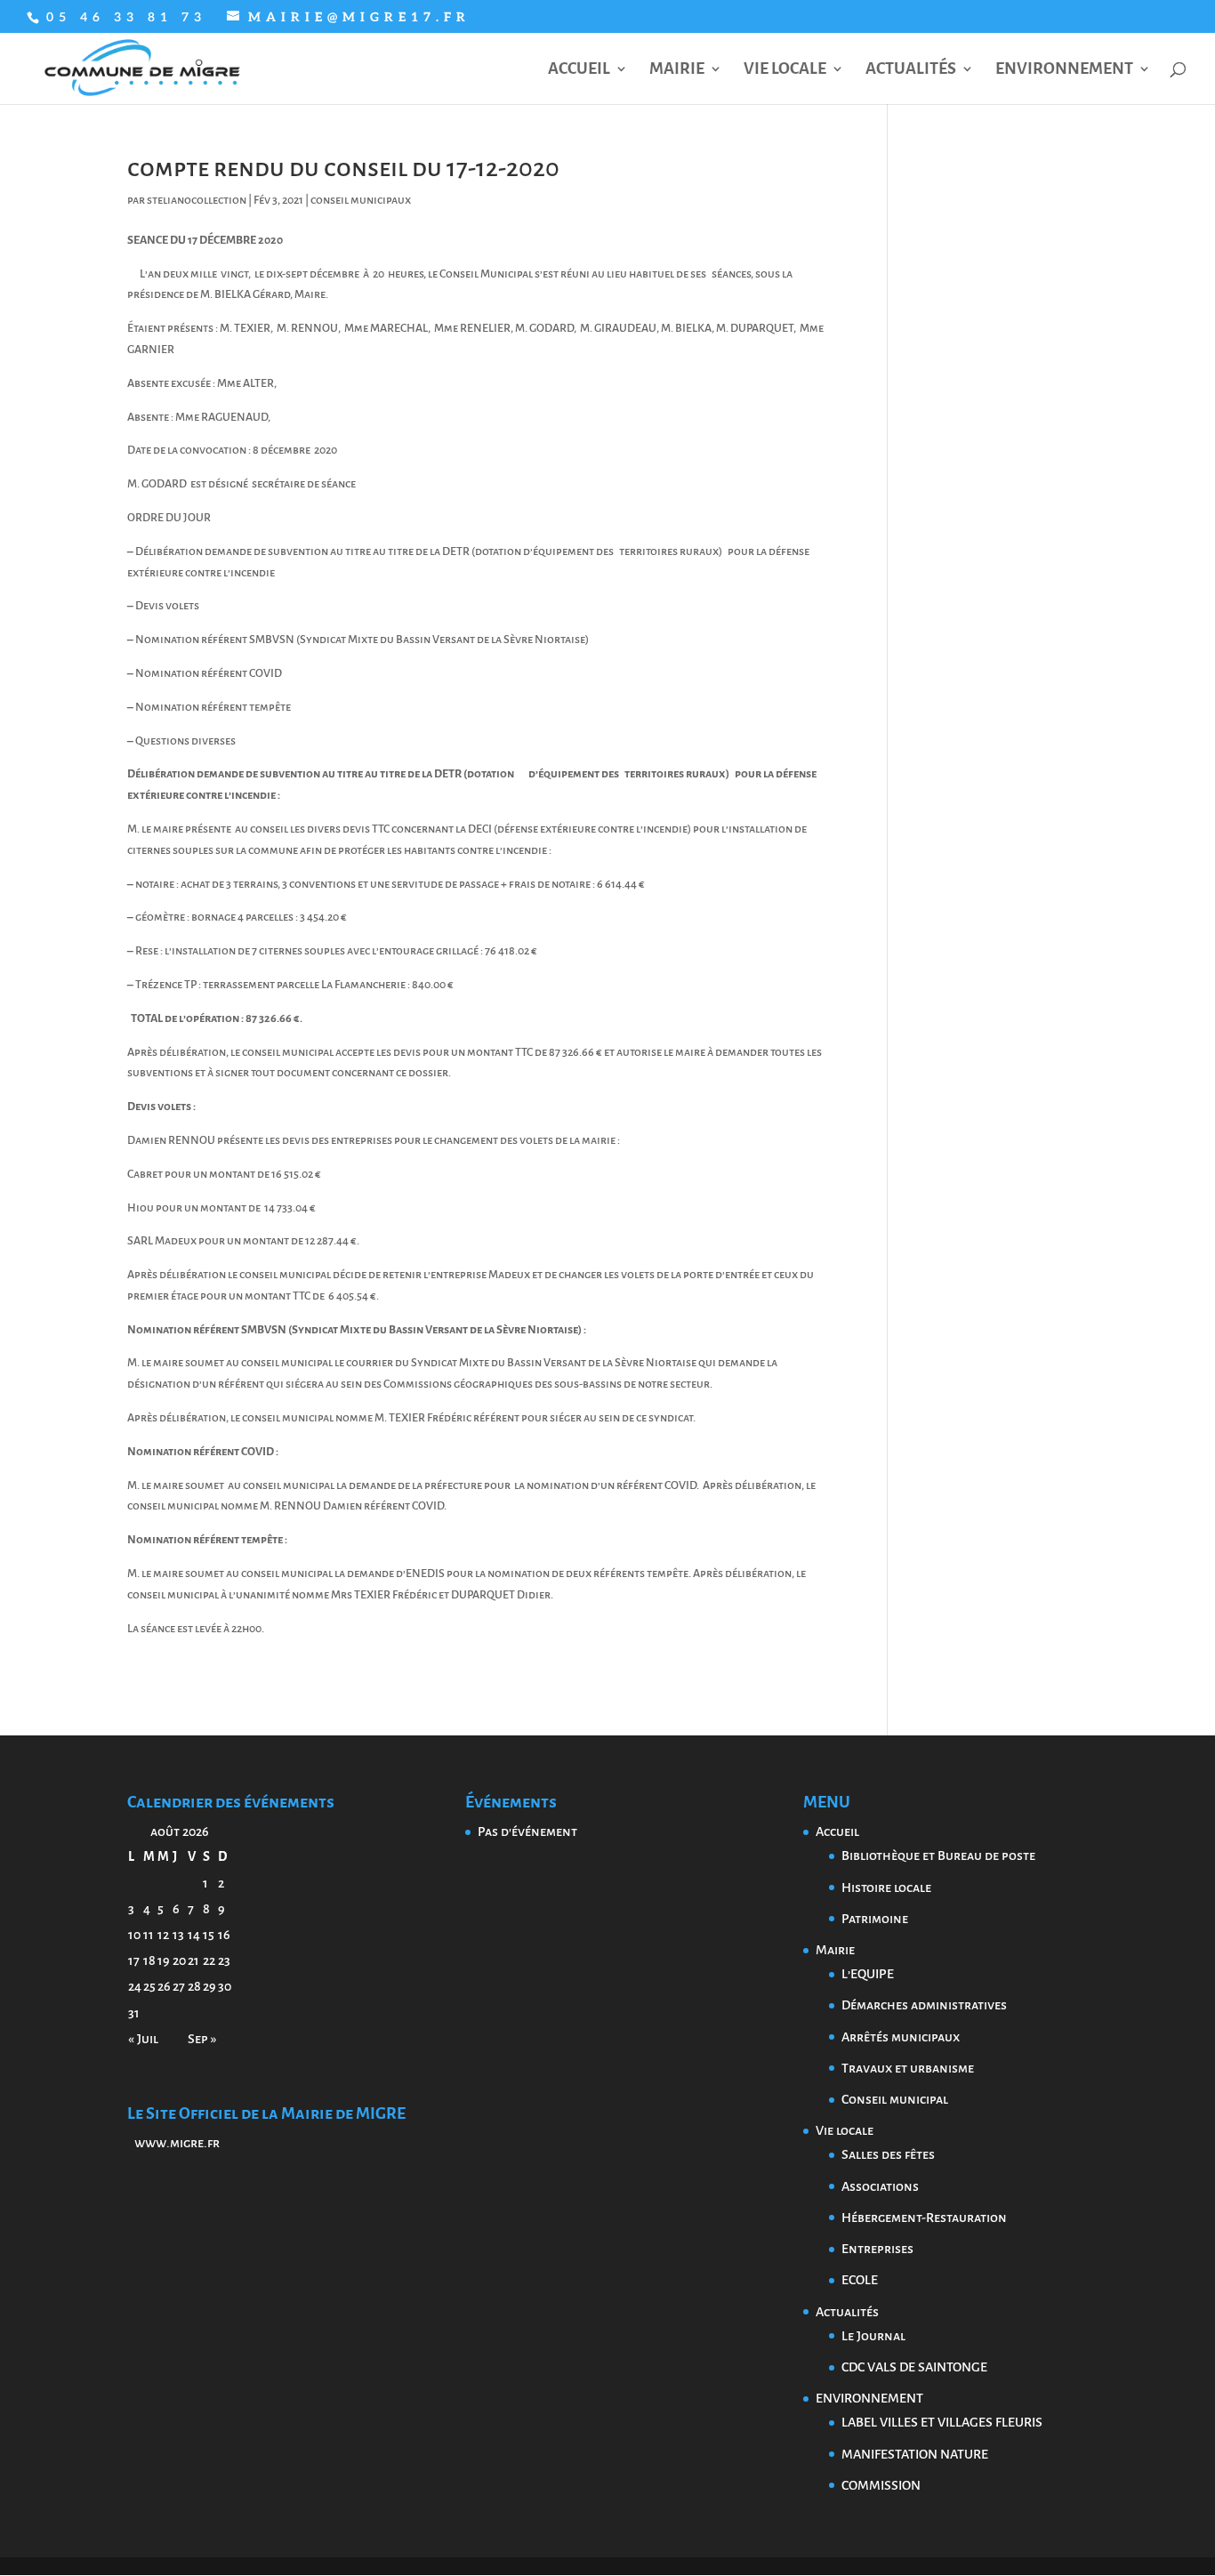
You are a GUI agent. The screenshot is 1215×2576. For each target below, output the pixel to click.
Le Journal (873, 2336)
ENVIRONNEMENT (1064, 70)
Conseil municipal (895, 2099)
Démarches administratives (924, 2005)
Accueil (579, 70)
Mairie (677, 70)
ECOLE (860, 2280)
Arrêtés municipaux (901, 2037)
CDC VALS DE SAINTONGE (914, 2367)
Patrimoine (875, 1919)
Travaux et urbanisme (908, 2068)
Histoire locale (886, 1888)
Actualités (911, 70)
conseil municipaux (361, 200)
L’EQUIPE (868, 1974)
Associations (880, 2186)
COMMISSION (881, 2485)
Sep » (202, 2039)
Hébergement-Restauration (924, 2218)
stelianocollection (197, 200)
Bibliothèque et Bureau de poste (938, 1856)
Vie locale (785, 70)
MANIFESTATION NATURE (915, 2454)
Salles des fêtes (888, 2154)
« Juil (143, 2039)
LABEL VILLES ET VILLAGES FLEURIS (942, 2422)
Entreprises (877, 2249)
